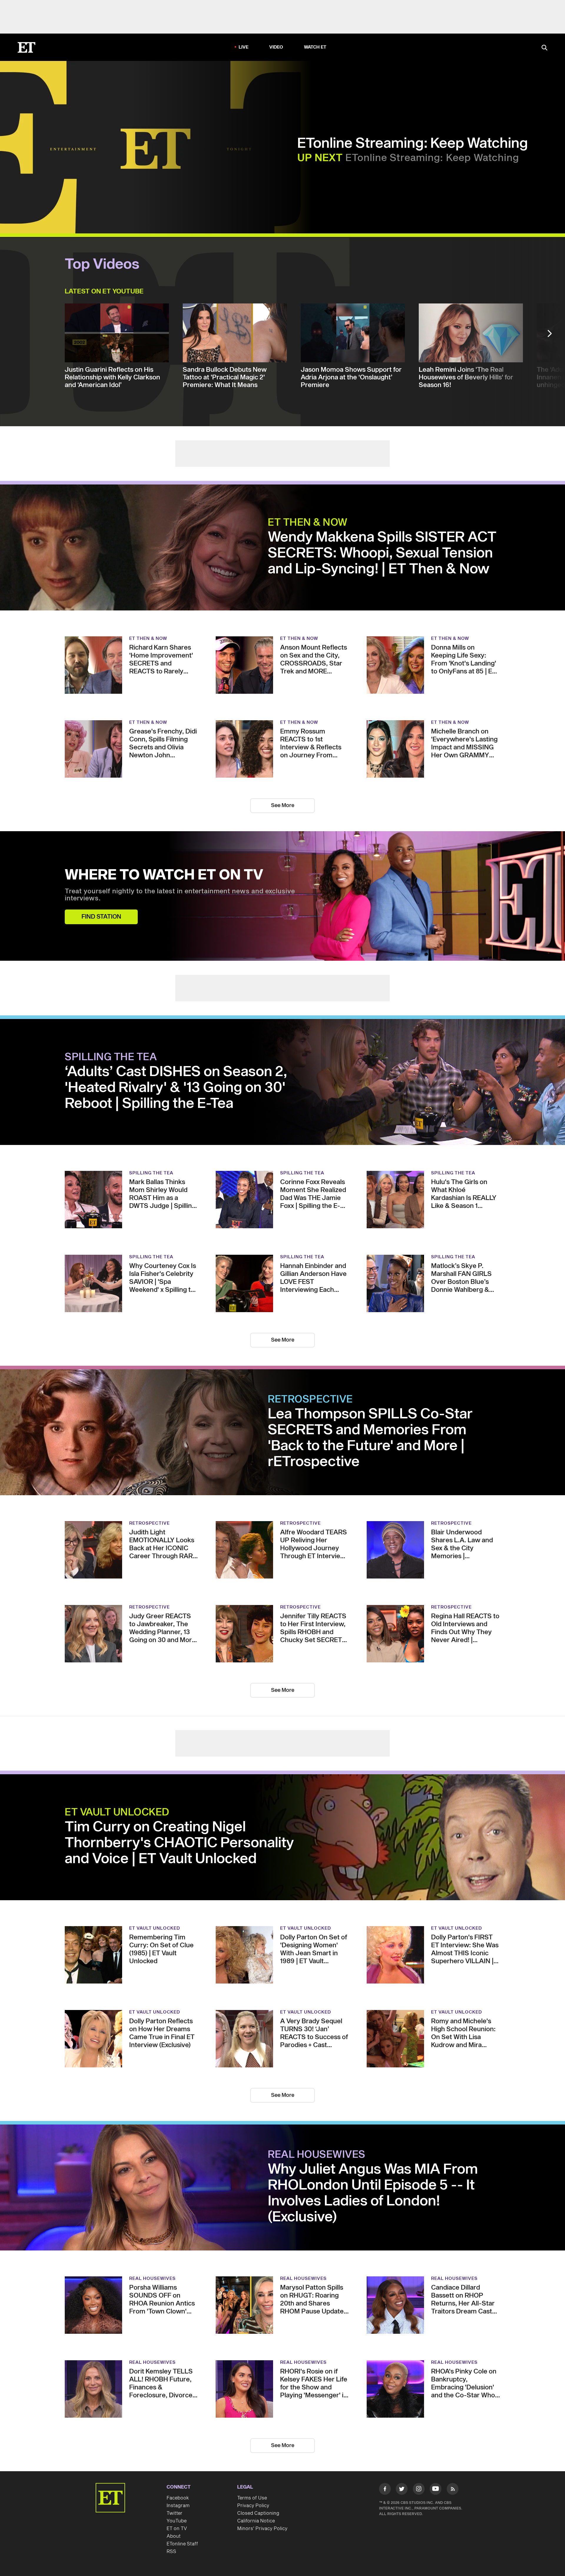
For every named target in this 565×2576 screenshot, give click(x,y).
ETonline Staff (182, 2544)
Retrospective (310, 1400)
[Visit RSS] (453, 2490)
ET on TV (177, 2529)
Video (276, 47)
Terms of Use (252, 2498)
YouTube (177, 2521)
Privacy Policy (253, 2506)
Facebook (178, 2498)
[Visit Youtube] (436, 2489)
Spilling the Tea (111, 1057)
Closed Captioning (258, 2513)
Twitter (175, 2513)
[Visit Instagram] (419, 2490)
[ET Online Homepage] (26, 47)
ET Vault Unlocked (117, 1813)
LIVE (244, 47)
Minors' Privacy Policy (262, 2529)
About (174, 2536)
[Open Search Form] (544, 48)
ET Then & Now (308, 523)
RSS (171, 2552)
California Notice (256, 2521)
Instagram (178, 2506)
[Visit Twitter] (402, 2490)
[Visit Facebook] (385, 2490)
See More (283, 805)
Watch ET (315, 47)
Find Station (101, 917)
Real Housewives (317, 2155)
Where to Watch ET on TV (164, 875)
